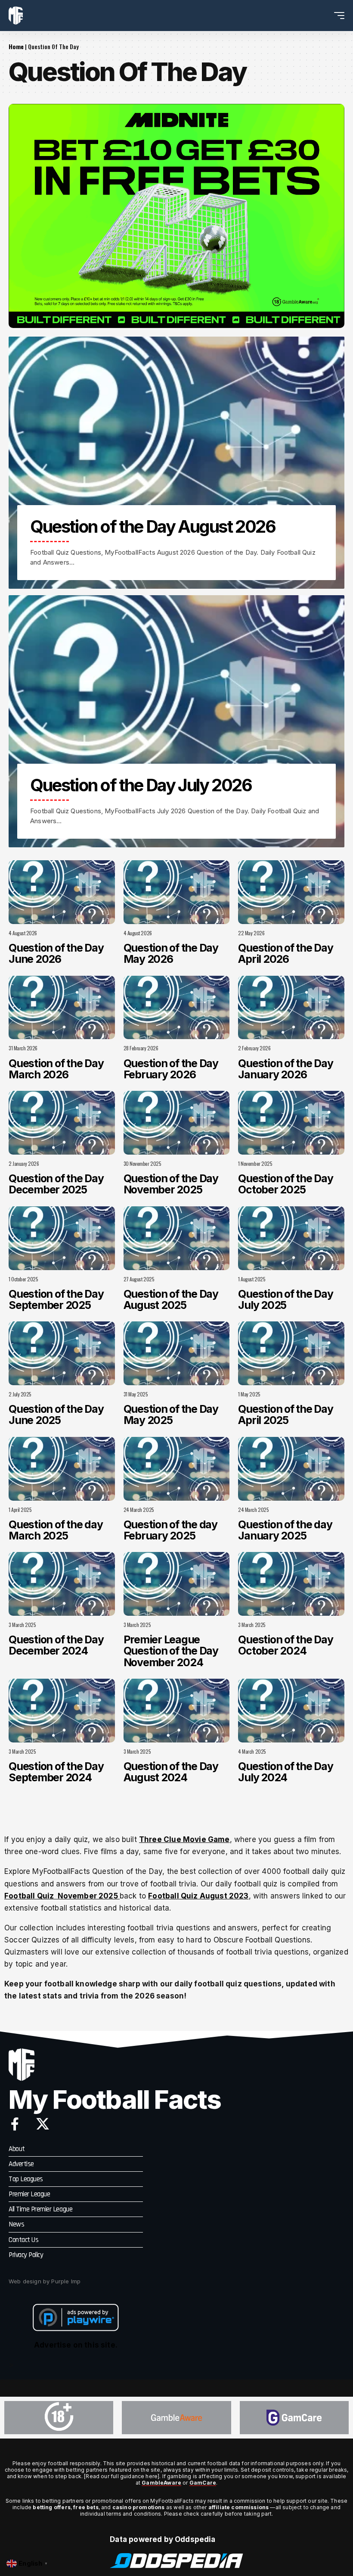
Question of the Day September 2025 (56, 1299)
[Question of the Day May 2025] (177, 1353)
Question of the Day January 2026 (285, 1069)
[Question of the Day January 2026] (291, 1008)
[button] (323, 16)
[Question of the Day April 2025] (291, 1353)
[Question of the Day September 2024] (62, 1711)
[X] (43, 2124)
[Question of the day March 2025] (62, 1469)
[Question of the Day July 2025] (291, 1238)
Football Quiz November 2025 (62, 1896)
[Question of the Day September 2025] (62, 1238)
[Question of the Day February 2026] (177, 1008)
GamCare (203, 2483)
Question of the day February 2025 (170, 1530)
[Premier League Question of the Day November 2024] (177, 1584)
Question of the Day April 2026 (285, 953)
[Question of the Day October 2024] (291, 1584)
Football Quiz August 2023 (198, 1896)
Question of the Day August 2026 (153, 526)
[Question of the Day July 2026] (176, 721)
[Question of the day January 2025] (291, 1469)
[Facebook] (15, 2124)
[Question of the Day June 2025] (62, 1353)
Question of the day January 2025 (285, 1530)
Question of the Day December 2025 (56, 1184)
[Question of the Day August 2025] (177, 1238)
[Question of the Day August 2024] (177, 1711)
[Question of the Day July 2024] (291, 1711)
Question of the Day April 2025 (285, 1414)
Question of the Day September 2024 (56, 1772)
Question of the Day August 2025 (171, 1299)
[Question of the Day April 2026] (291, 892)
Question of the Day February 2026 (171, 1069)
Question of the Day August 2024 (171, 1772)
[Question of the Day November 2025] (177, 1123)
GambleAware (161, 2483)
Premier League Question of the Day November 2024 (171, 1651)
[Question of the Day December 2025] (62, 1123)
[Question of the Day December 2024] (62, 1584)
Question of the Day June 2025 (56, 1414)
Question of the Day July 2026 (141, 785)
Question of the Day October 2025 (285, 1184)
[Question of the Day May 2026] (177, 892)
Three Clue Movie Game (184, 1839)
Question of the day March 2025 (56, 1530)
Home (16, 46)
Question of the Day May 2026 (171, 953)
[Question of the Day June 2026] (62, 892)
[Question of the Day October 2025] (291, 1123)
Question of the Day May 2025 (171, 1414)
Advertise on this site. (76, 2345)
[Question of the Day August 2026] (176, 463)
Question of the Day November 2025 (171, 1184)
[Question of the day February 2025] (177, 1469)
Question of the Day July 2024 (285, 1772)
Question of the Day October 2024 (285, 1645)
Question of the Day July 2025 (285, 1299)
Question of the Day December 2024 (56, 1645)
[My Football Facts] (16, 16)
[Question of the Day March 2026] (62, 1008)
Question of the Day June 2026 (56, 953)
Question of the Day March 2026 (56, 1069)
